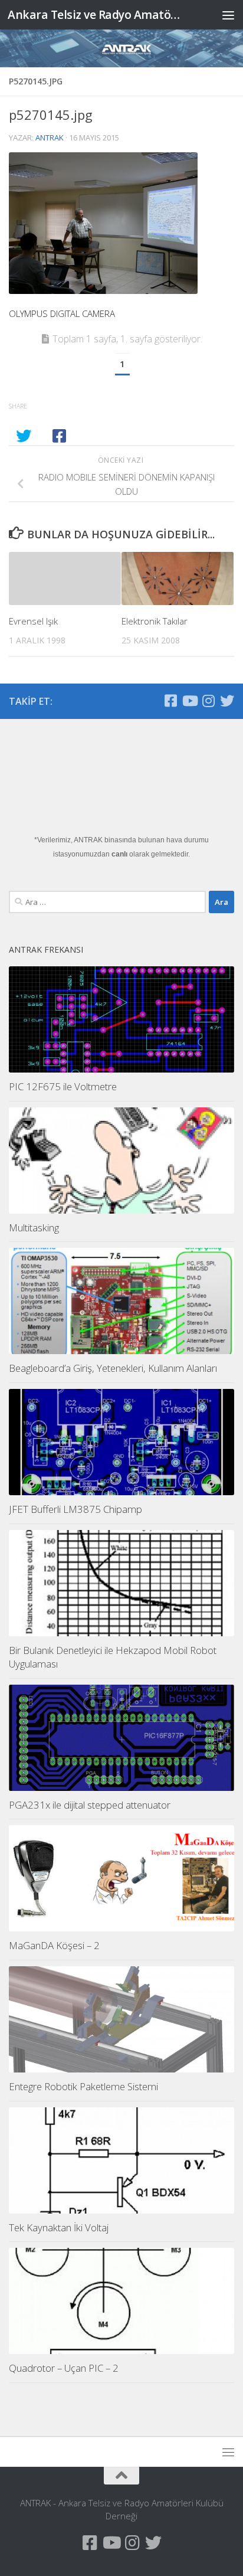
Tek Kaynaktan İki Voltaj (59, 2227)
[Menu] (228, 15)
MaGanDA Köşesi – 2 (54, 1945)
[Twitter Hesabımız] (227, 701)
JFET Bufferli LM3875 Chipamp (75, 1509)
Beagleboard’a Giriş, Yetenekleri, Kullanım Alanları (113, 1368)
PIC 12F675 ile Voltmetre (63, 1086)
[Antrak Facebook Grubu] (170, 701)
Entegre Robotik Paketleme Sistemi (83, 2086)
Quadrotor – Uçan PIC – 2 (64, 2368)
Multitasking (34, 1227)
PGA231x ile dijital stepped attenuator (90, 1805)
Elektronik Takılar (155, 621)
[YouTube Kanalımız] (189, 701)
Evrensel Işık (33, 621)
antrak (50, 138)
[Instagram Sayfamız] (208, 701)
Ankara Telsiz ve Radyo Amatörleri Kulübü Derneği (95, 14)
